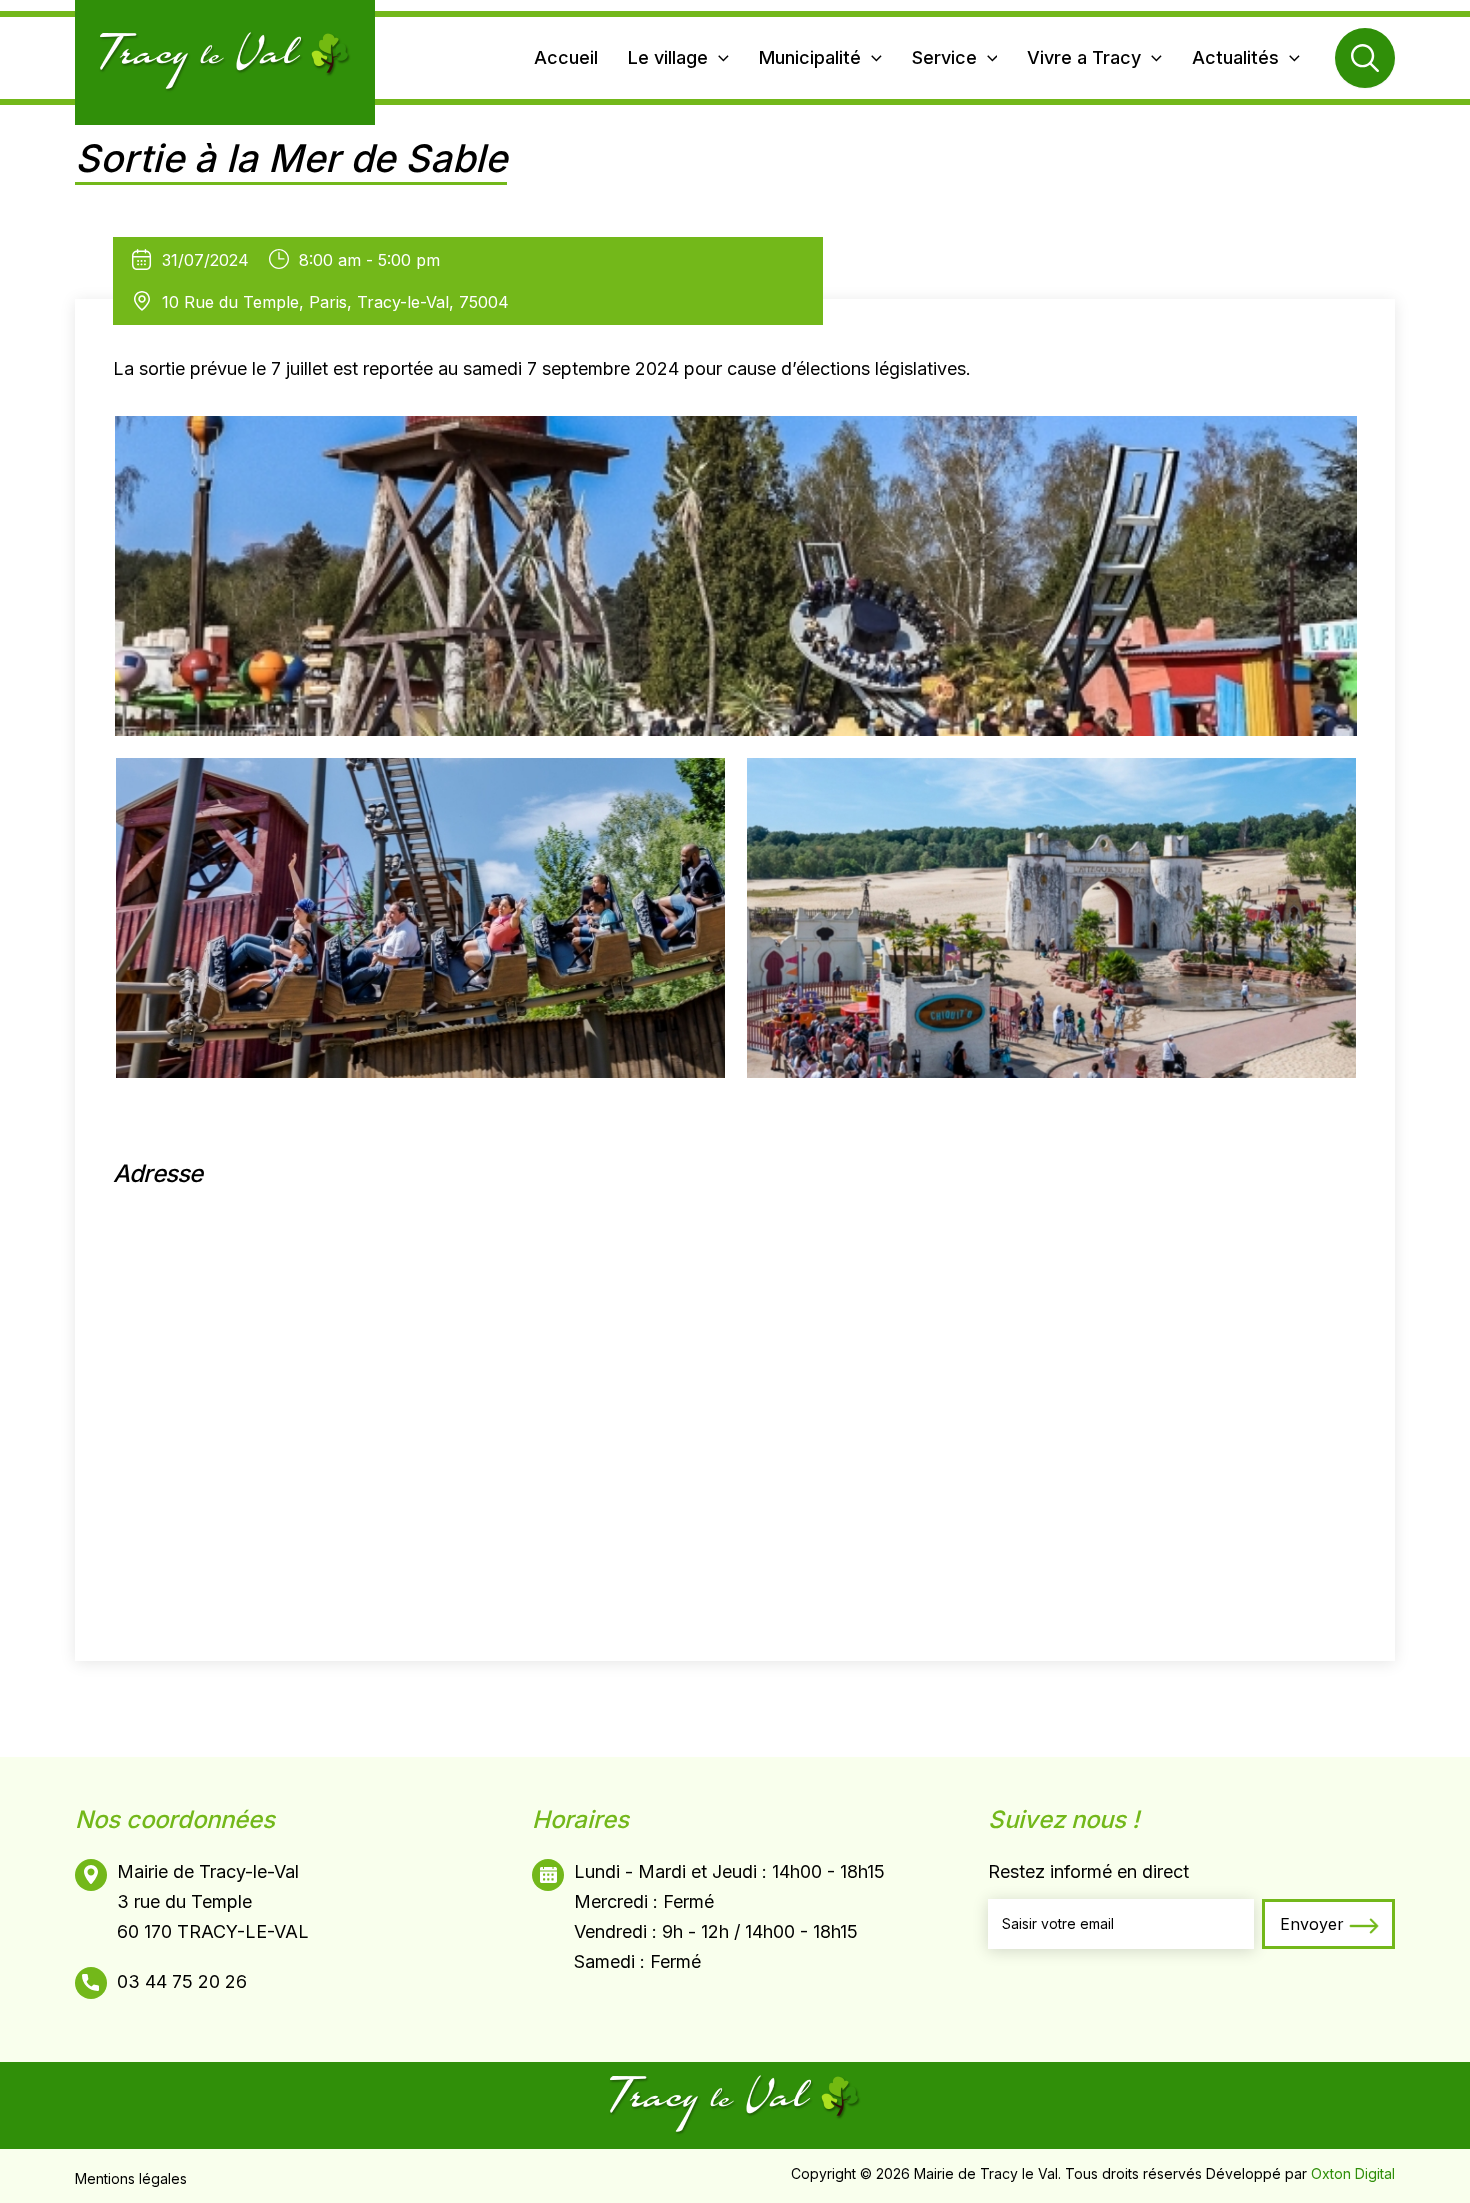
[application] (718, 58)
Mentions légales (131, 2178)
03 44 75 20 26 (182, 1981)
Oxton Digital (1353, 2173)
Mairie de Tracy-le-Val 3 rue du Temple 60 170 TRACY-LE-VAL (213, 1901)
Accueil (566, 57)
